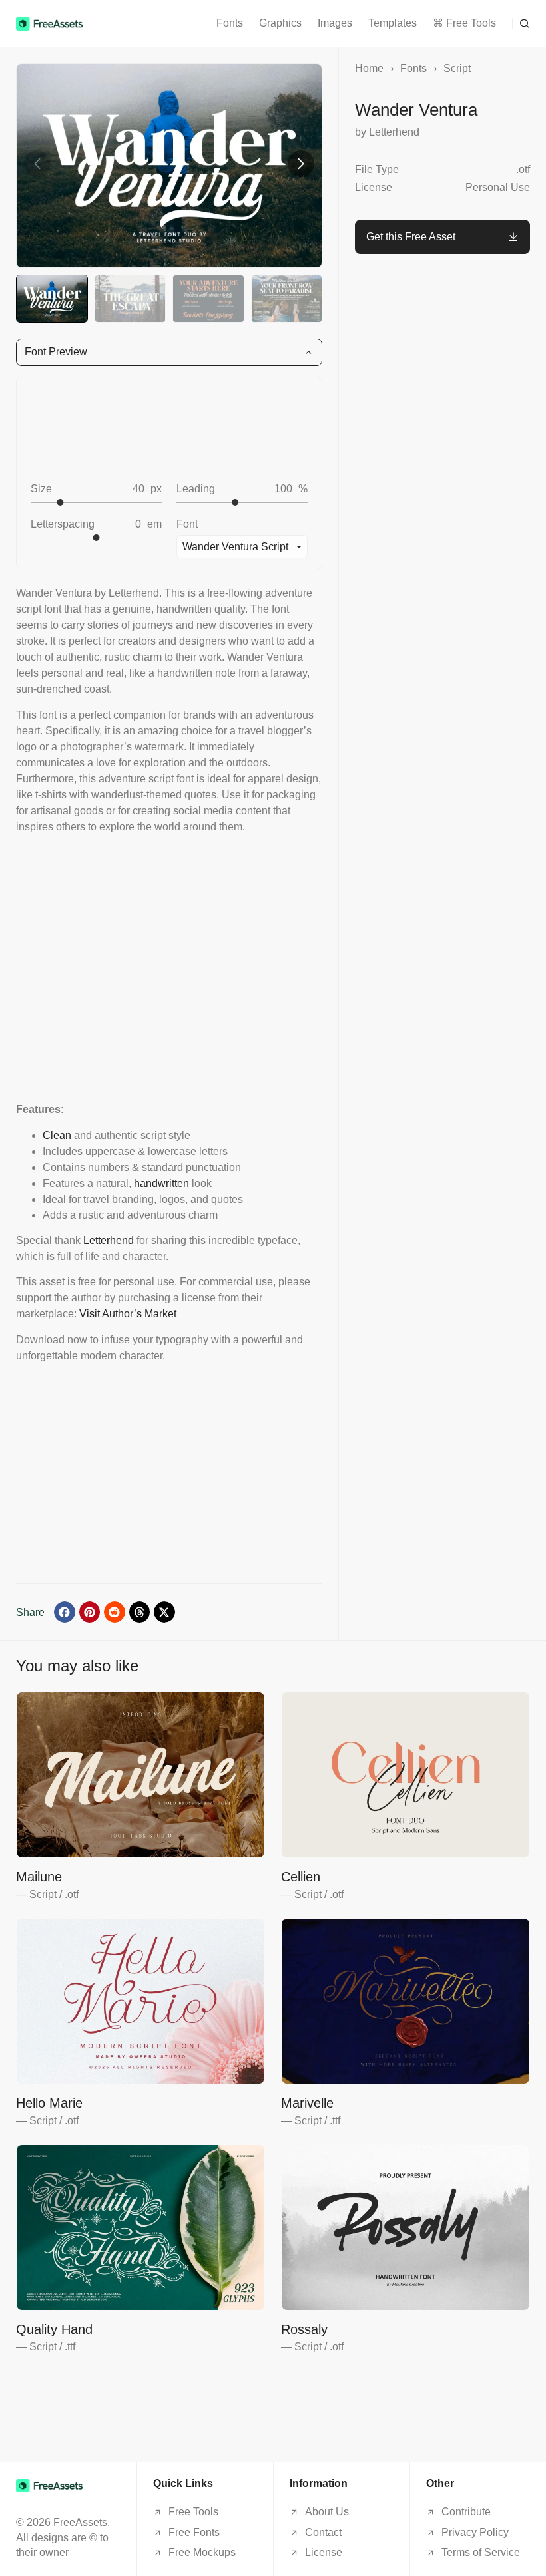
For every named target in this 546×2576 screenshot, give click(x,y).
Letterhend (109, 1240)
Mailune (39, 1877)
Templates (393, 23)
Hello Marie (49, 2103)
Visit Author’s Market (128, 1314)
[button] (521, 23)
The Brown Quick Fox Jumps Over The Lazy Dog (159, 428)
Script (457, 68)
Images (335, 23)
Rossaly (304, 2329)
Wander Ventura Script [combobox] (235, 547)
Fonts (230, 23)
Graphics (280, 23)
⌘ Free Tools (464, 23)
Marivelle (307, 2103)
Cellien (301, 1877)
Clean (57, 1135)
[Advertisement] (169, 968)
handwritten (161, 1183)
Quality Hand (54, 2329)
